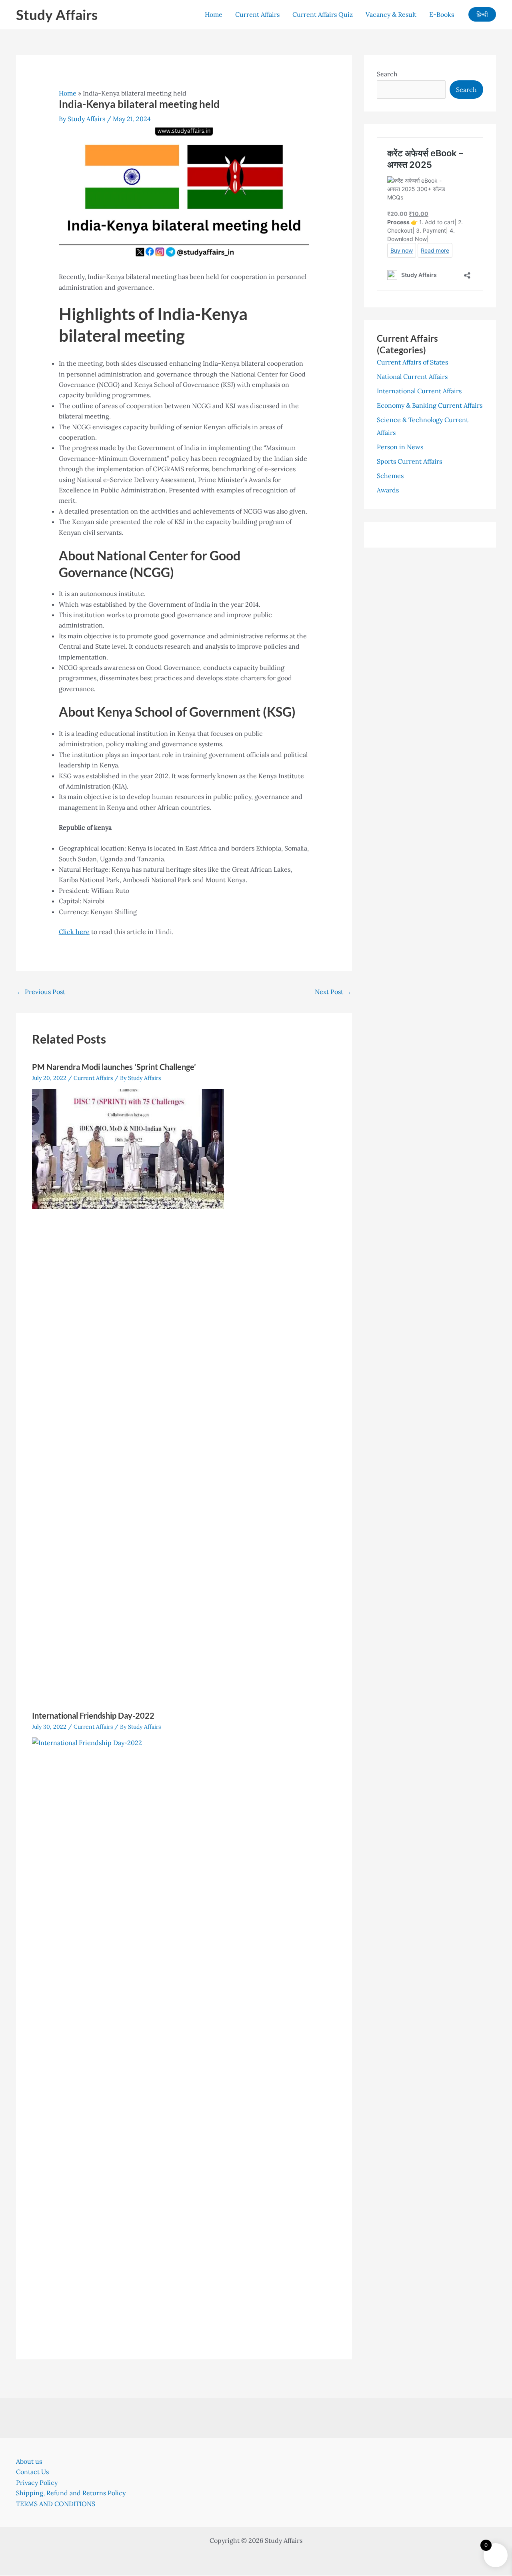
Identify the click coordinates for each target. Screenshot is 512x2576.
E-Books (442, 14)
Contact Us (32, 2472)
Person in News (400, 447)
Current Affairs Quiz (323, 14)
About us (29, 2461)
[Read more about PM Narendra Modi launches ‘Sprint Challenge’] (128, 1148)
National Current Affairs (412, 377)
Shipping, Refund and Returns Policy (71, 2493)
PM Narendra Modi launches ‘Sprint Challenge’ (114, 1067)
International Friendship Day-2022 (93, 1715)
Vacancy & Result (391, 14)
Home (214, 14)
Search (387, 74)
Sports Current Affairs (409, 461)
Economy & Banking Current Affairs (430, 405)
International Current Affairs (419, 391)
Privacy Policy (37, 2482)
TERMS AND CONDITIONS (56, 2504)
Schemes (390, 476)
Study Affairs (57, 14)
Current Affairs (257, 14)
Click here (74, 932)
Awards (388, 490)
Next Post (333, 992)
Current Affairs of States (412, 362)
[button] (482, 14)
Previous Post (41, 992)
